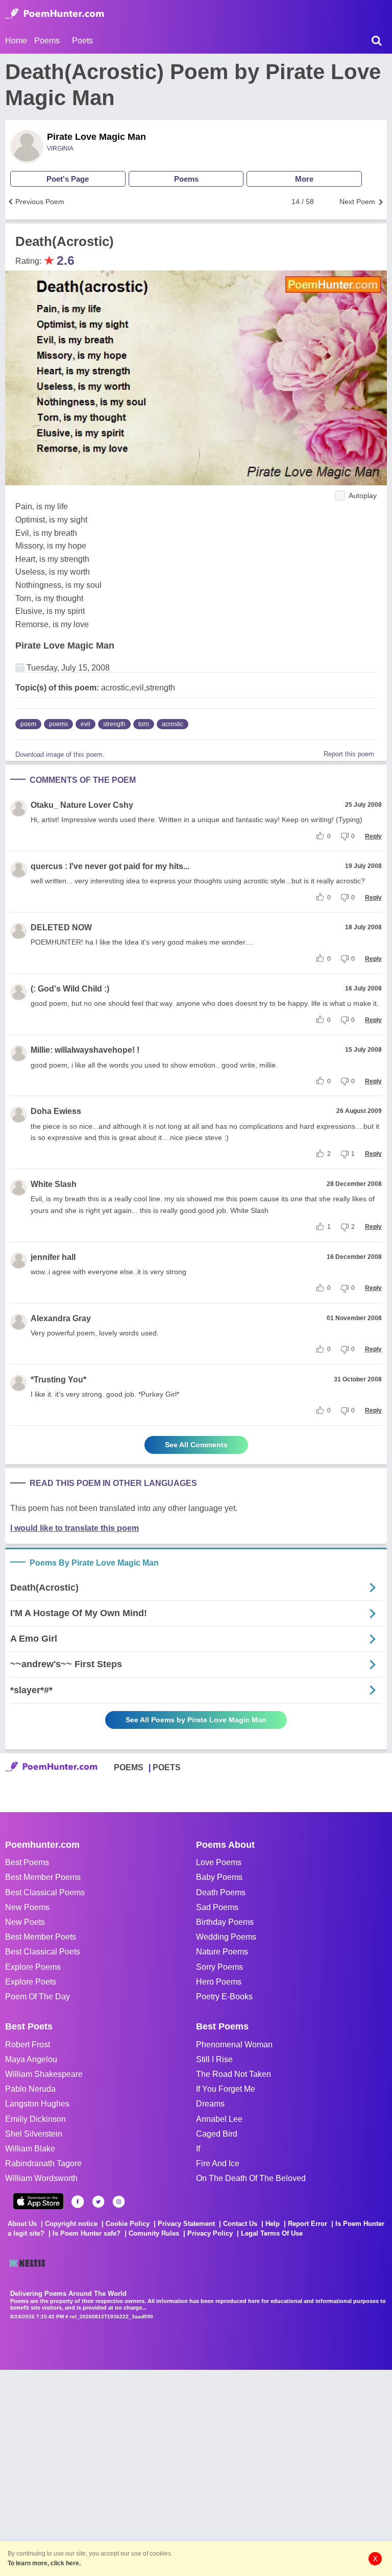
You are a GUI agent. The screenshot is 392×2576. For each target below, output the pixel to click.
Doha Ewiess (56, 1111)
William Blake (30, 2149)
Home (16, 41)
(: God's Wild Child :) (70, 989)
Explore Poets (31, 1982)
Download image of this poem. (60, 754)
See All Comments (196, 1445)
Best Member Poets (41, 1937)
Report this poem (349, 754)
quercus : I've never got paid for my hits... (110, 866)
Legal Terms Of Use (272, 2233)
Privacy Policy (210, 2233)
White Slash (54, 1184)
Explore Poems (33, 1967)
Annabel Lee (219, 2119)
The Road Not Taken (234, 2074)
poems (58, 724)
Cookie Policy (128, 2224)
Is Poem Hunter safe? (87, 2233)
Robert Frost (28, 2045)
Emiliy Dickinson (35, 2119)
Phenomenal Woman (234, 2045)
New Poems (27, 1907)
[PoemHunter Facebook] (78, 2202)
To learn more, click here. (44, 2563)
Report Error (308, 2224)
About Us (22, 2224)
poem (28, 724)
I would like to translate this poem (75, 1528)
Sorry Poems (219, 1967)
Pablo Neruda (30, 2089)
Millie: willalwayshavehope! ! (85, 1050)
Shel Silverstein (34, 2134)
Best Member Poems (43, 1877)
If (198, 2149)
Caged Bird (217, 2134)
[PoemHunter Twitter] (98, 2202)
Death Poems (221, 1892)
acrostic (173, 724)
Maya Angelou (31, 2059)
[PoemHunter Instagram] (119, 2202)
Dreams (210, 2104)
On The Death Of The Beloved (251, 2178)
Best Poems (27, 1862)
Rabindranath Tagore (43, 2163)
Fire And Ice (218, 2163)
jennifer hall (53, 1257)
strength (114, 724)
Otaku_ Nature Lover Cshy (82, 805)
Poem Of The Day (38, 1997)
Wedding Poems (226, 1937)
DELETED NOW (61, 927)
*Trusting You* (58, 1380)
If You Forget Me (226, 2089)
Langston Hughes (37, 2104)
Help (273, 2224)
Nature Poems (222, 1952)
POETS (167, 1767)
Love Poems (219, 1862)
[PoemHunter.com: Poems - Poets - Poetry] (55, 14)
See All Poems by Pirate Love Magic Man (196, 1720)
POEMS (129, 1767)
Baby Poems (219, 1877)
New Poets (25, 1922)
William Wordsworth (41, 2178)
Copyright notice (71, 2224)
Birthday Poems (225, 1922)
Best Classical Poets (43, 1952)
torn (144, 724)
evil (85, 724)
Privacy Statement (186, 2224)
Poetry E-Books (224, 1997)
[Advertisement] (153, 2472)
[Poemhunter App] (38, 2201)
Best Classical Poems (45, 1892)
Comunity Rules (154, 2233)
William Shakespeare (44, 2074)
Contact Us (240, 2224)
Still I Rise (214, 2059)
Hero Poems (219, 1982)
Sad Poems (217, 1907)
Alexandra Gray (61, 1318)
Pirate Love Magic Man (96, 137)
